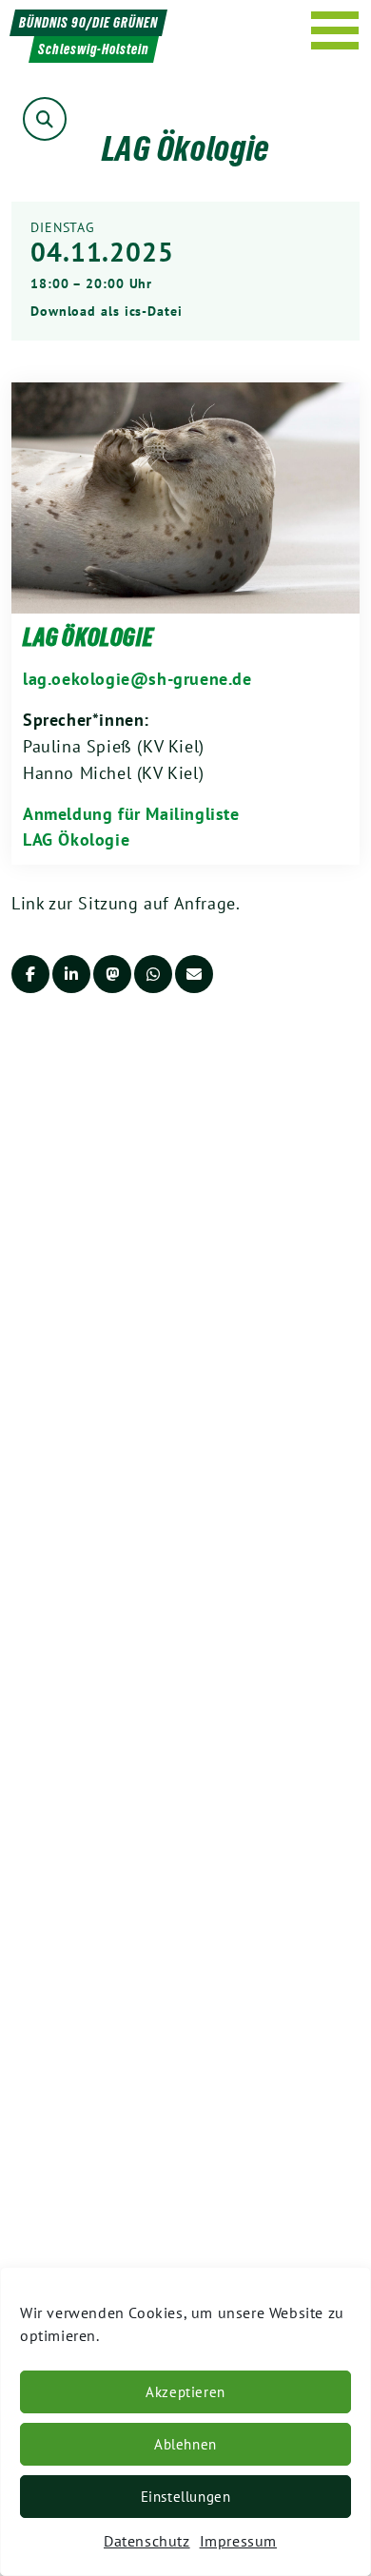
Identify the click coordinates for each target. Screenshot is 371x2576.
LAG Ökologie (88, 637)
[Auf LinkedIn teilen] (71, 974)
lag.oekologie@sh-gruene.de (137, 679)
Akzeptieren (185, 2392)
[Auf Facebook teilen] (30, 974)
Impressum (238, 2541)
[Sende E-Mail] (194, 974)
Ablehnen (185, 2444)
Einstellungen (186, 2497)
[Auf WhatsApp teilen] (153, 974)
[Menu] (335, 30)
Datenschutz (147, 2541)
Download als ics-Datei (107, 311)
